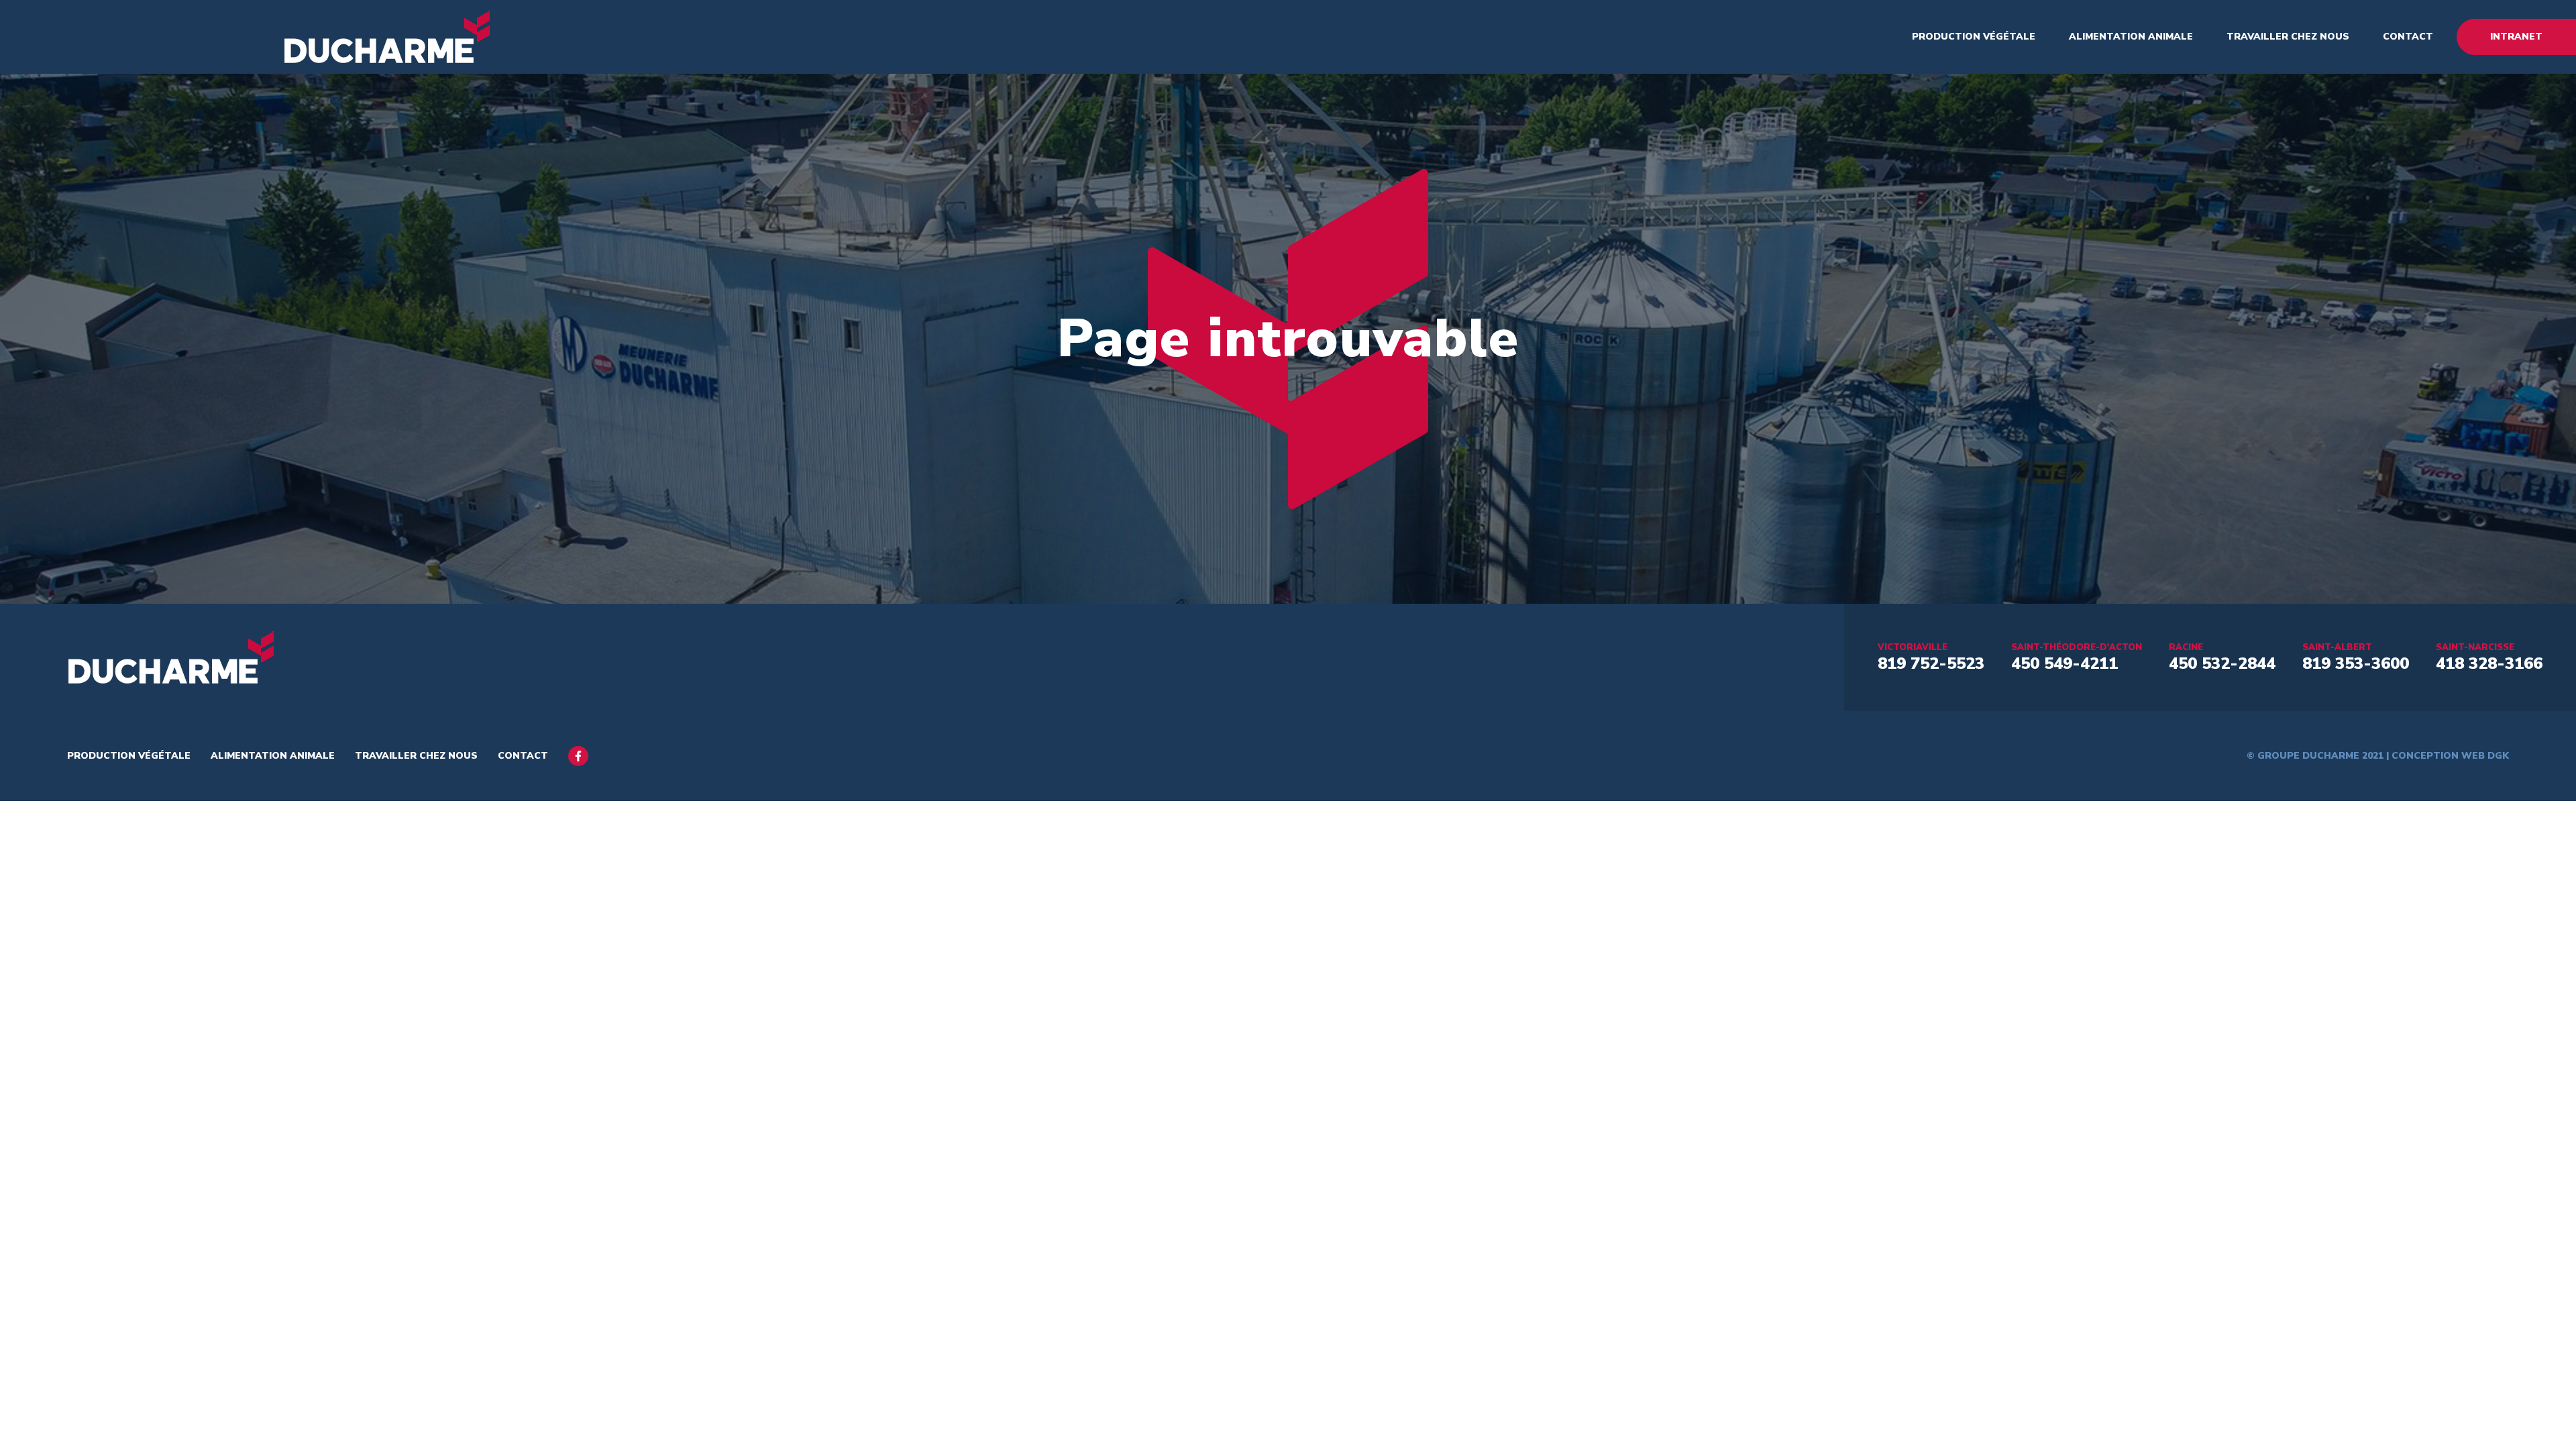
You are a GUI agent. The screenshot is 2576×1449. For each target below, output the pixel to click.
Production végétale (1974, 37)
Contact (2408, 37)
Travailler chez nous (2288, 37)
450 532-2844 (2222, 663)
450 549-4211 (2064, 663)
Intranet (2516, 37)
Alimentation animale (2131, 37)
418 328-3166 (2489, 663)
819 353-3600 (2356, 663)
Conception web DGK (2450, 756)
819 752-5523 (1931, 663)
